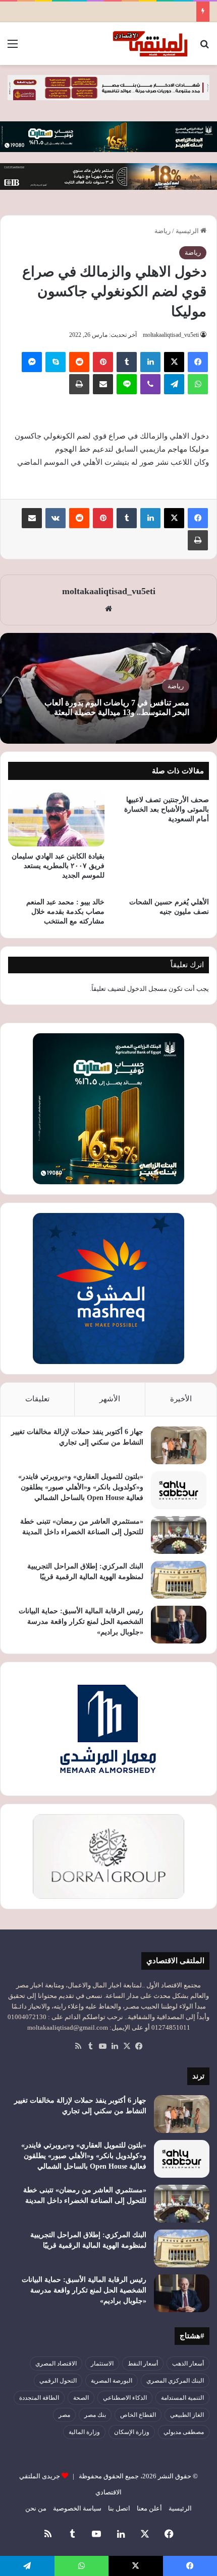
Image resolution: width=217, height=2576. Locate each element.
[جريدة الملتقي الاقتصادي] (151, 44)
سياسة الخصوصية (77, 2508)
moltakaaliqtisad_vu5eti (171, 335)
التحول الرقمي (58, 2381)
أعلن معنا (149, 2508)
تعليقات (37, 1399)
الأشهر (110, 1399)
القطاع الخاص (138, 2415)
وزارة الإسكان (132, 2432)
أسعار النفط (143, 2364)
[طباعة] (79, 384)
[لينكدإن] (150, 362)
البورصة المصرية (112, 2381)
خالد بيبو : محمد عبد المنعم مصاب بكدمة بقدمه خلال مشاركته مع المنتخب (65, 912)
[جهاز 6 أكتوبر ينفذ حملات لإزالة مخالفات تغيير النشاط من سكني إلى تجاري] (179, 1445)
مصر (64, 2415)
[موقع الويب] (108, 609)
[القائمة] (13, 48)
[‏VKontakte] (56, 518)
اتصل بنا (119, 2508)
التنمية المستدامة (182, 2398)
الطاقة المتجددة (39, 2398)
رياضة (162, 231)
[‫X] (174, 362)
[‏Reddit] (79, 362)
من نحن (36, 2508)
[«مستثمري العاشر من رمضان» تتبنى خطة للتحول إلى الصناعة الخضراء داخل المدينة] (179, 1535)
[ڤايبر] (150, 384)
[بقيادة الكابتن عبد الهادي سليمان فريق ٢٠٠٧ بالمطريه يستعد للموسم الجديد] (56, 818)
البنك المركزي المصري (175, 2381)
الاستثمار (102, 2364)
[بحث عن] (204, 48)
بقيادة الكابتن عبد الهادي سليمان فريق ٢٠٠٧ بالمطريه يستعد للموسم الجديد (58, 866)
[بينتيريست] (103, 362)
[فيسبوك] (198, 362)
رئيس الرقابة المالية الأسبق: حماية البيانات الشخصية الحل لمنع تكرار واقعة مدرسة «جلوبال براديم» (81, 1622)
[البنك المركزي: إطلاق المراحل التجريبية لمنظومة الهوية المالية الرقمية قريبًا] (179, 1580)
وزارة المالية (84, 2432)
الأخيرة (181, 1399)
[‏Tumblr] (127, 362)
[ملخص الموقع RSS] (78, 2046)
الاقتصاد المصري (56, 2364)
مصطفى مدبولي (184, 2432)
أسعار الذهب (188, 2364)
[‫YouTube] (102, 2046)
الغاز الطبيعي (187, 2415)
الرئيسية (188, 231)
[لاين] (127, 384)
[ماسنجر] (32, 362)
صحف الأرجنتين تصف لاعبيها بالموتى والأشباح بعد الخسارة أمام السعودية (167, 809)
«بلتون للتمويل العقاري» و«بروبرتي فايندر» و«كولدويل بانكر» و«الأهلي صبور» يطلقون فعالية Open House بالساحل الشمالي (81, 1487)
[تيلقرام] (174, 384)
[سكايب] (56, 362)
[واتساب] (198, 384)
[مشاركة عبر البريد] (103, 384)
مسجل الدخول (147, 989)
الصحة (81, 2398)
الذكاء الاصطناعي (125, 2398)
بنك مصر (95, 2415)
